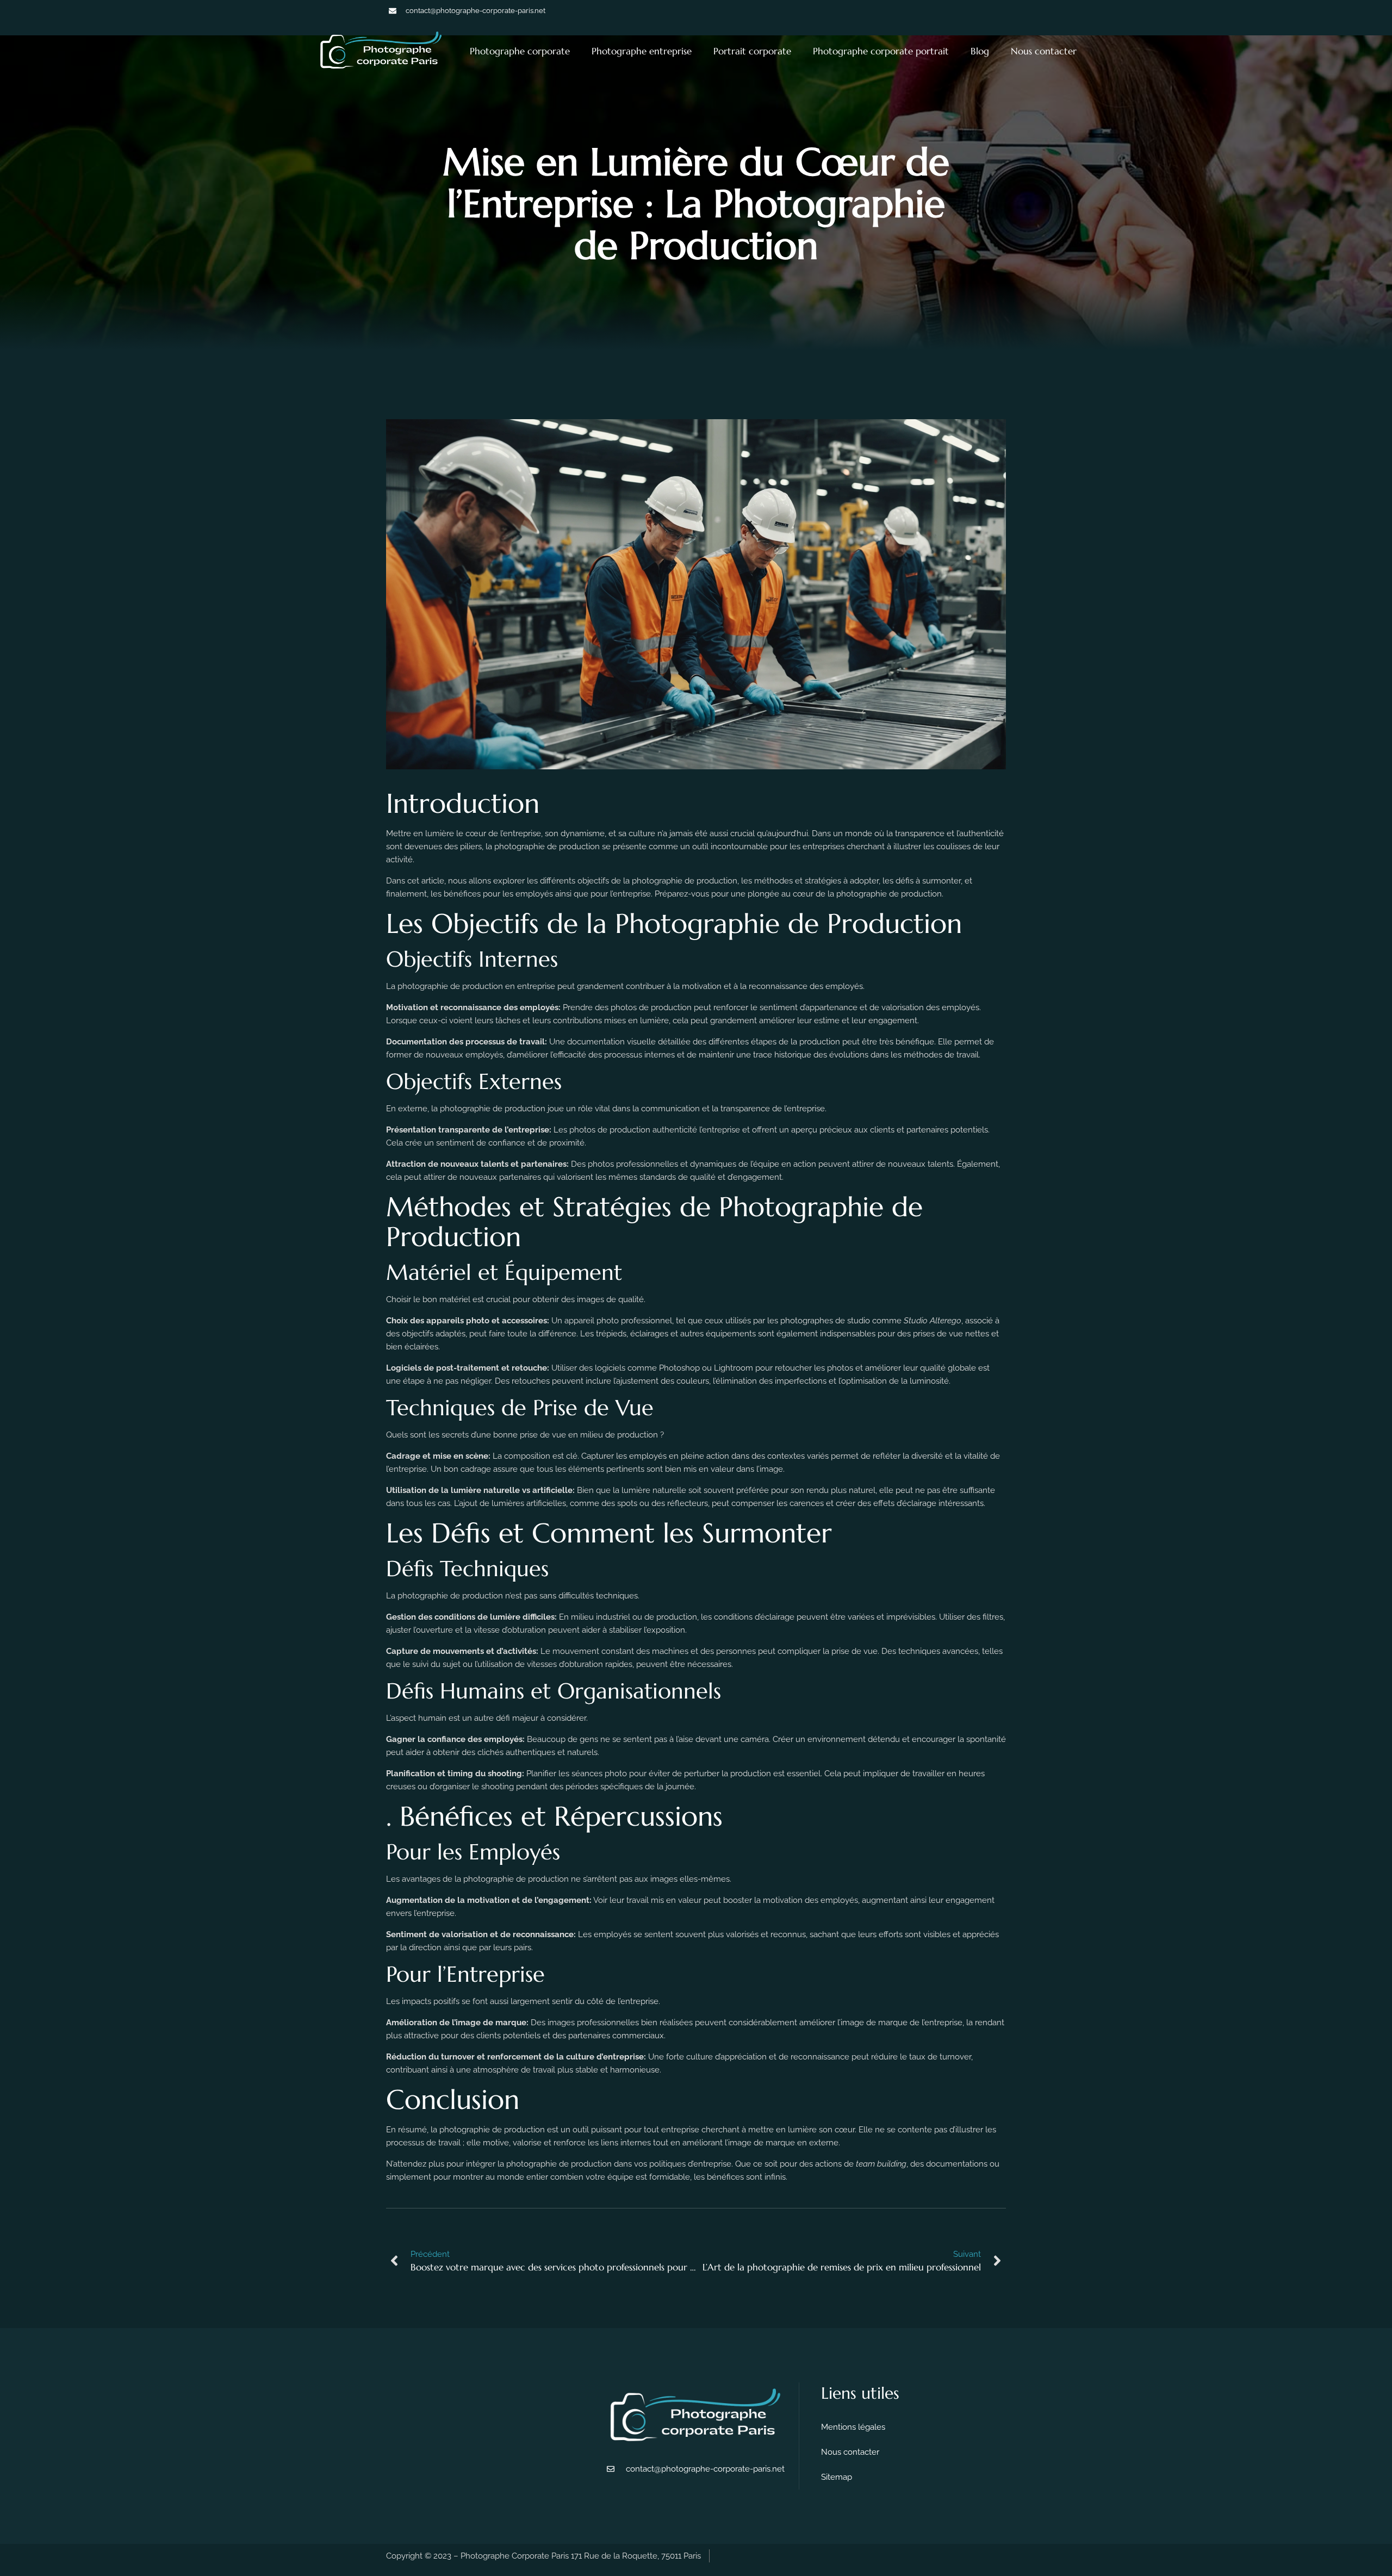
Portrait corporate (752, 51)
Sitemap (837, 2477)
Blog (980, 51)
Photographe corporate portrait (881, 51)
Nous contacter (1044, 51)
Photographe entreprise (642, 51)
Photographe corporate (520, 51)
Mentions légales (853, 2427)
